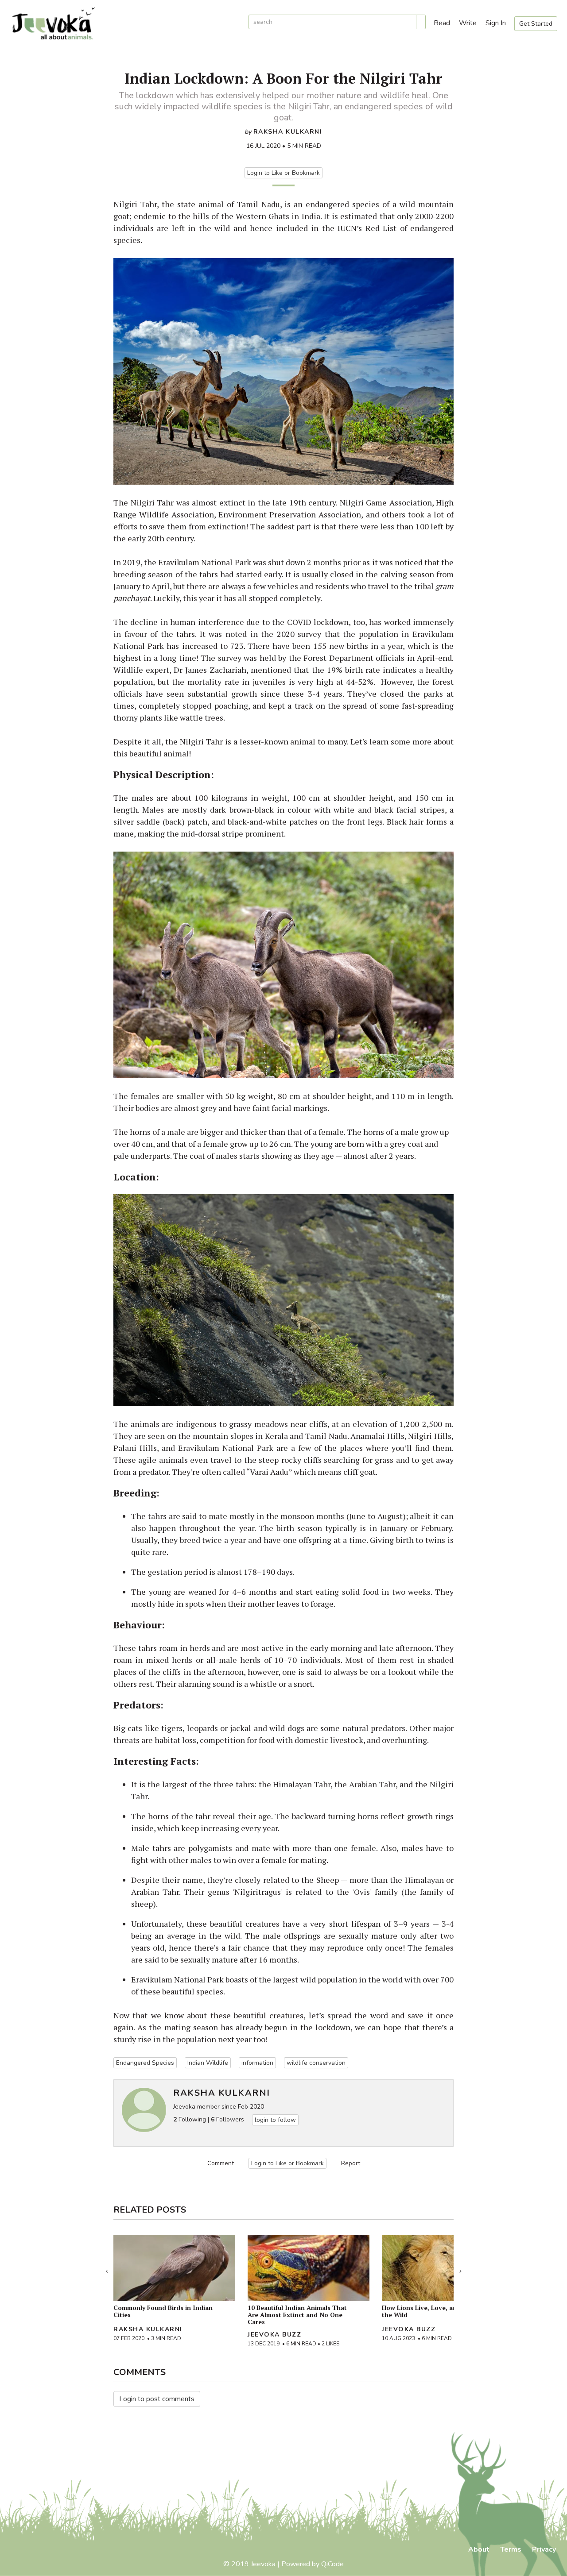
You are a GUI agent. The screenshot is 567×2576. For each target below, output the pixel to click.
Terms (511, 2549)
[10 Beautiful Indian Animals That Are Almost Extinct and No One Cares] (309, 2268)
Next (460, 2269)
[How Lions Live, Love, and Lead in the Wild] (443, 2268)
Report (351, 2163)
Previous (107, 2269)
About (479, 2549)
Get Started (536, 24)
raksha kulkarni (288, 132)
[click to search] (421, 22)
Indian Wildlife (208, 2063)
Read (442, 23)
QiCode (332, 2564)
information (257, 2063)
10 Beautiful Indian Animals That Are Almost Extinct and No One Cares (297, 2315)
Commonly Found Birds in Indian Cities (163, 2311)
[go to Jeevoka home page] (124, 24)
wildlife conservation (316, 2063)
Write (468, 23)
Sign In (496, 23)
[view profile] (144, 2110)
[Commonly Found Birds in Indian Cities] (174, 2268)
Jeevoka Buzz (274, 2335)
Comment (221, 2163)
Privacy (544, 2549)
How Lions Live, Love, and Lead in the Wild (433, 2311)
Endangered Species (145, 2063)
